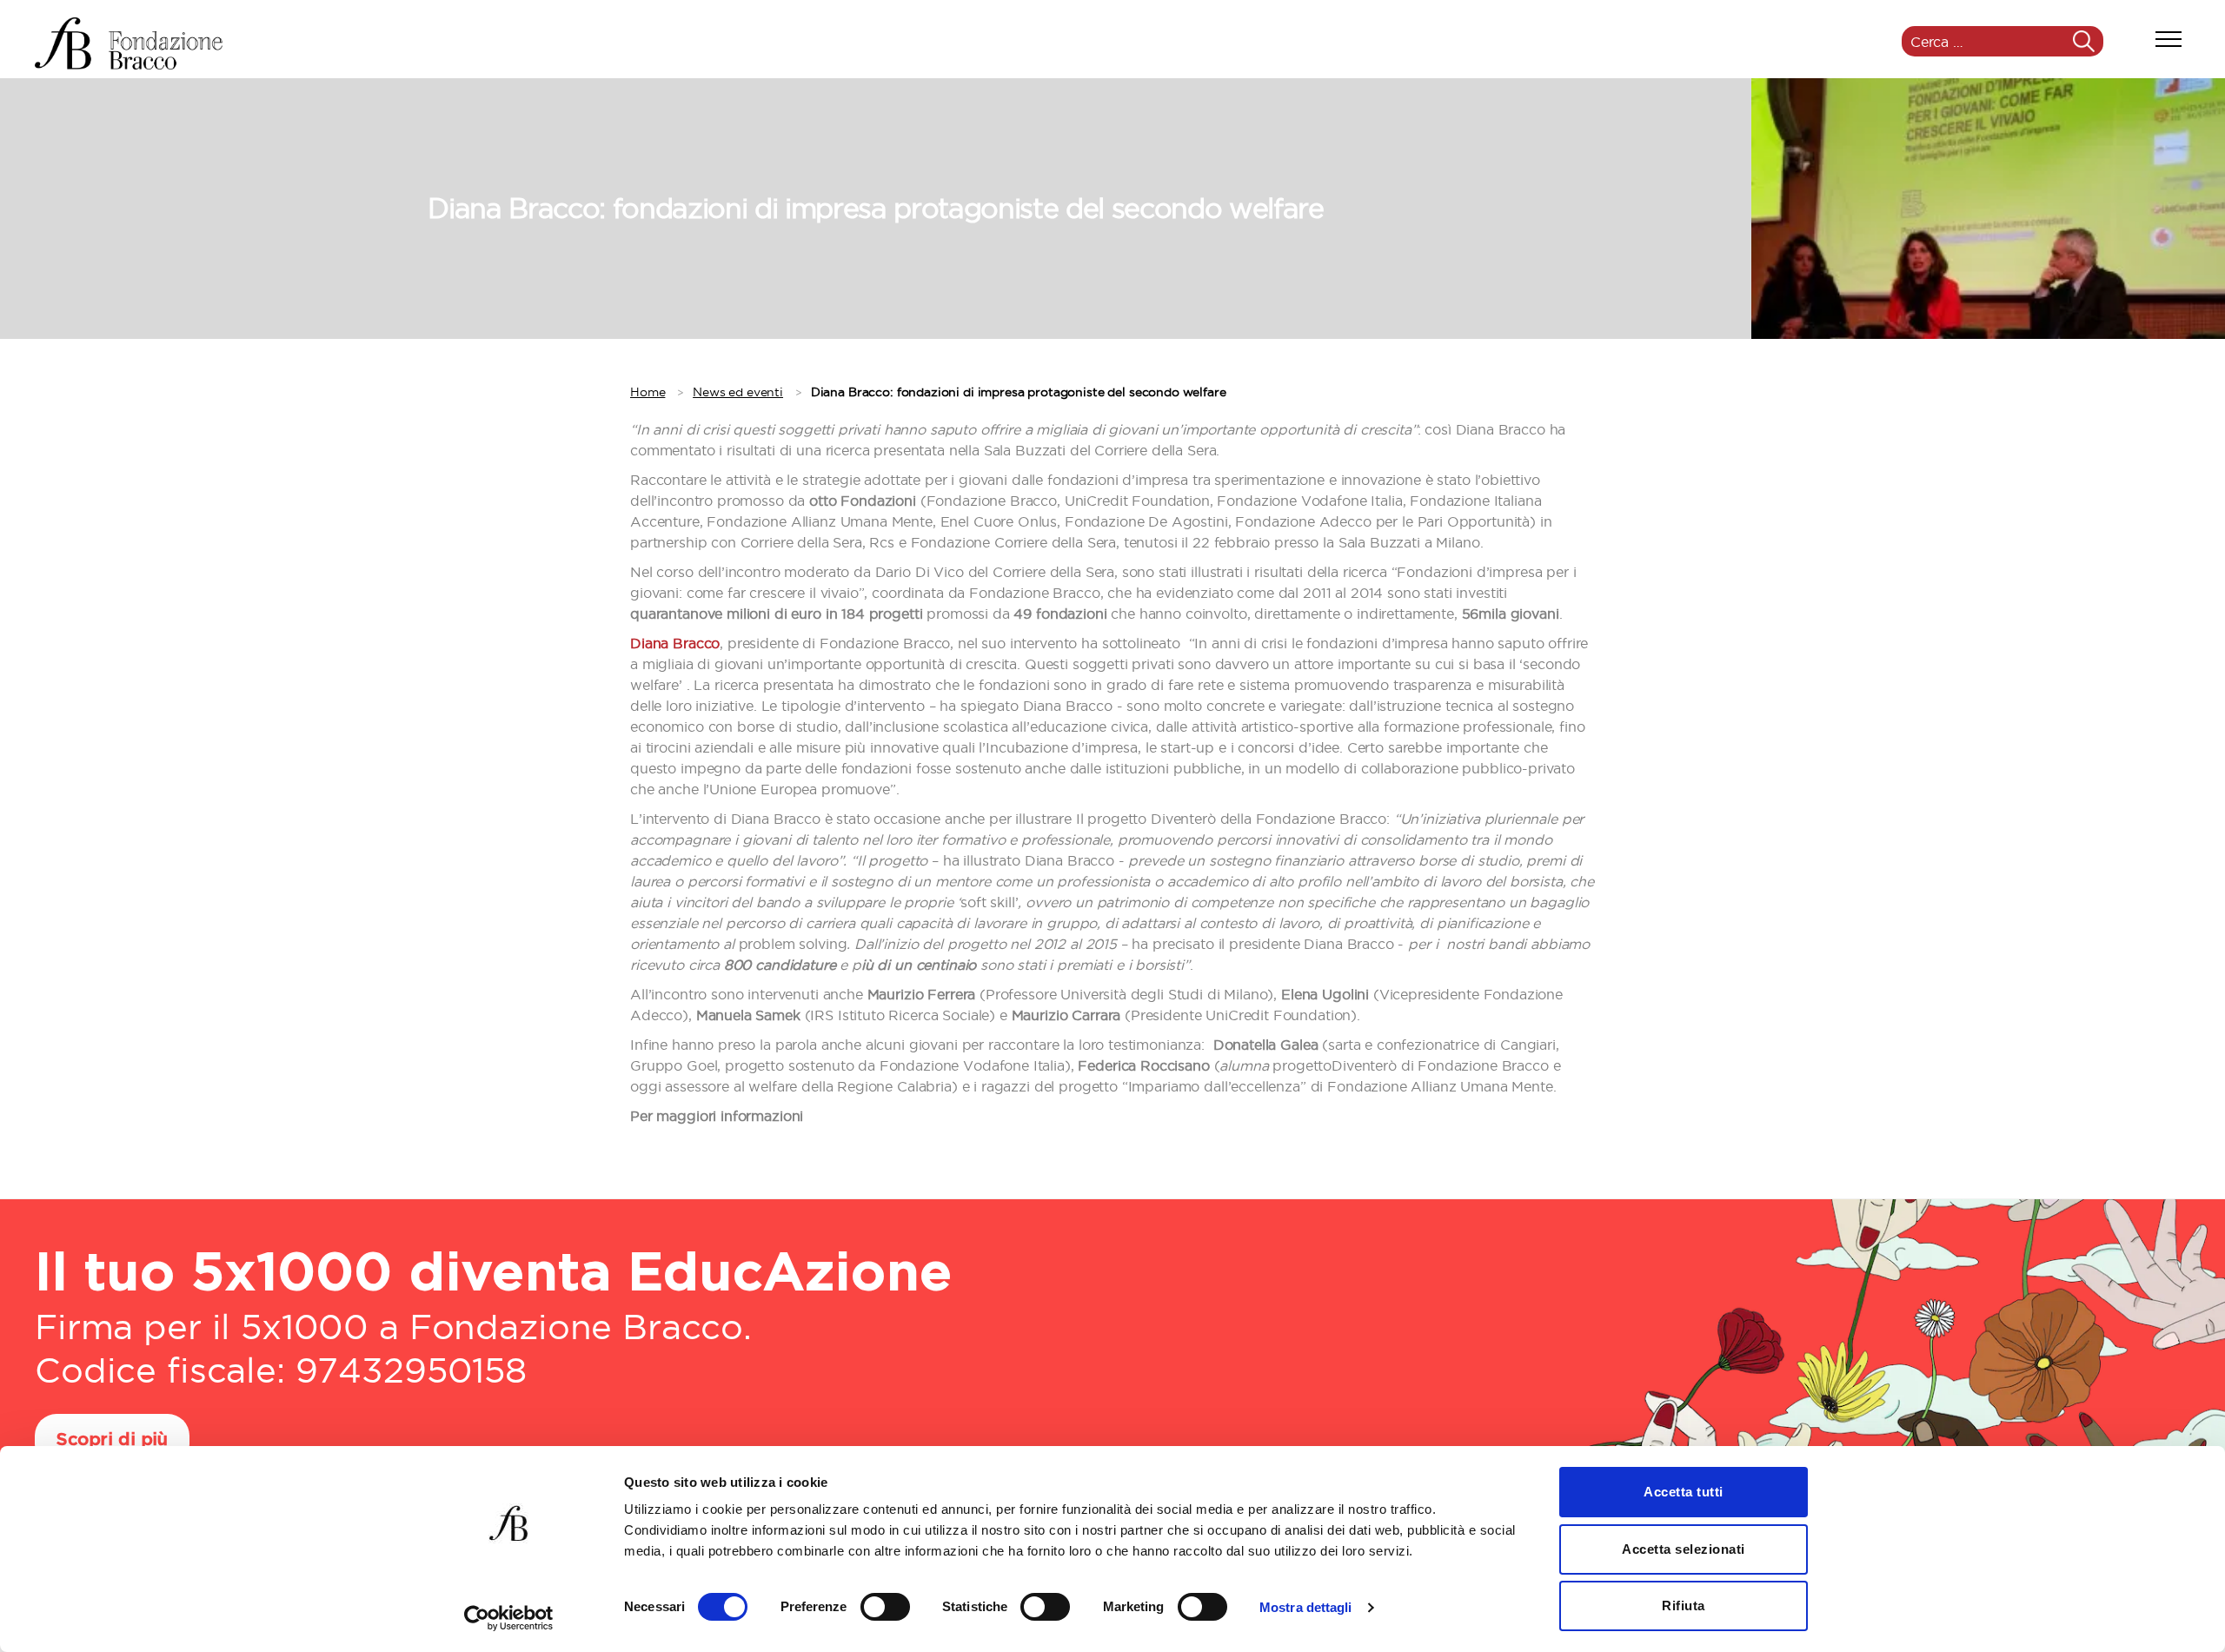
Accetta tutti (1684, 1492)
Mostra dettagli (1306, 1607)
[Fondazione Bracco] (129, 43)
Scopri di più (112, 1440)
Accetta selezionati (1684, 1549)
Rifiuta (1684, 1606)
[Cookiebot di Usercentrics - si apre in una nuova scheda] (509, 1618)
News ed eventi (738, 392)
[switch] (885, 1609)
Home (648, 392)
